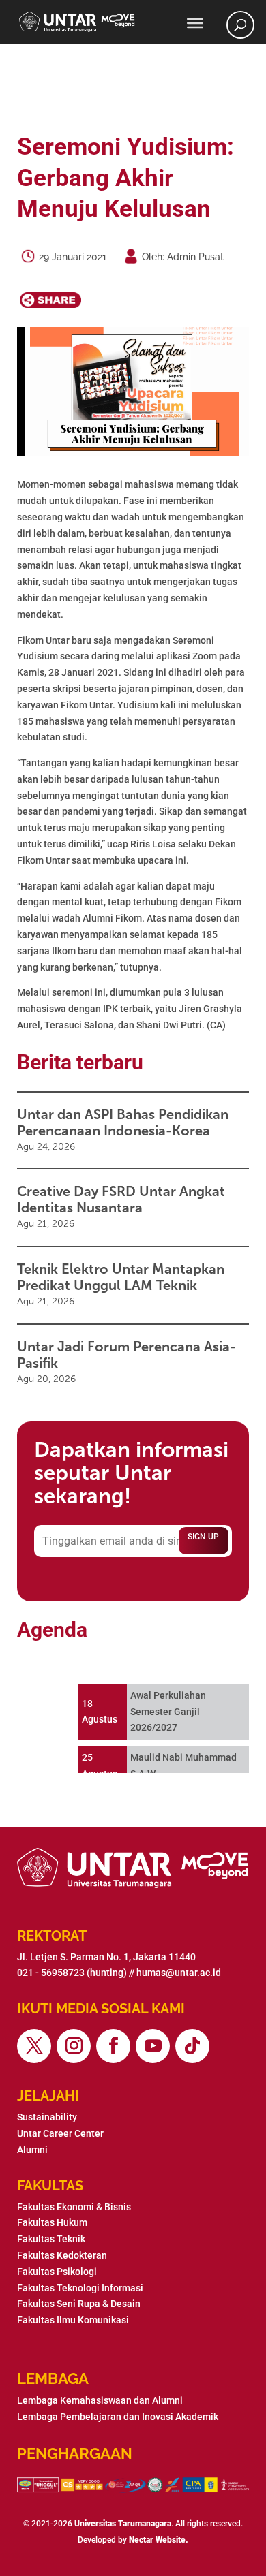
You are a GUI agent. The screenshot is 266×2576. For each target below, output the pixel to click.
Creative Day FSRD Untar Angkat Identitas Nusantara (121, 1199)
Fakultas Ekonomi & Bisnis (74, 2207)
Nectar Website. (159, 2540)
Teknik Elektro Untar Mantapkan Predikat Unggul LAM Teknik (121, 1277)
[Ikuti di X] (34, 2046)
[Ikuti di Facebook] (113, 2046)
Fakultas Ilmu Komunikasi (73, 2320)
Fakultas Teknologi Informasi (80, 2288)
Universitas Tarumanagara (123, 2524)
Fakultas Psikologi (57, 2272)
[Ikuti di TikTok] (192, 2046)
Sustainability (47, 2117)
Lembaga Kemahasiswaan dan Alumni (100, 2400)
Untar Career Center (60, 2133)
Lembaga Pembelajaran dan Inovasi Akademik (118, 2417)
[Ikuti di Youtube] (153, 2046)
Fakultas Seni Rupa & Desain (79, 2304)
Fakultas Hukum (52, 2222)
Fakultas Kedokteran (62, 2255)
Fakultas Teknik (51, 2239)
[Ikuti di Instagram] (74, 2046)
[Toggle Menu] (195, 23)
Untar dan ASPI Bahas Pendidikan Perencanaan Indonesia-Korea (123, 1122)
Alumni (32, 2150)
